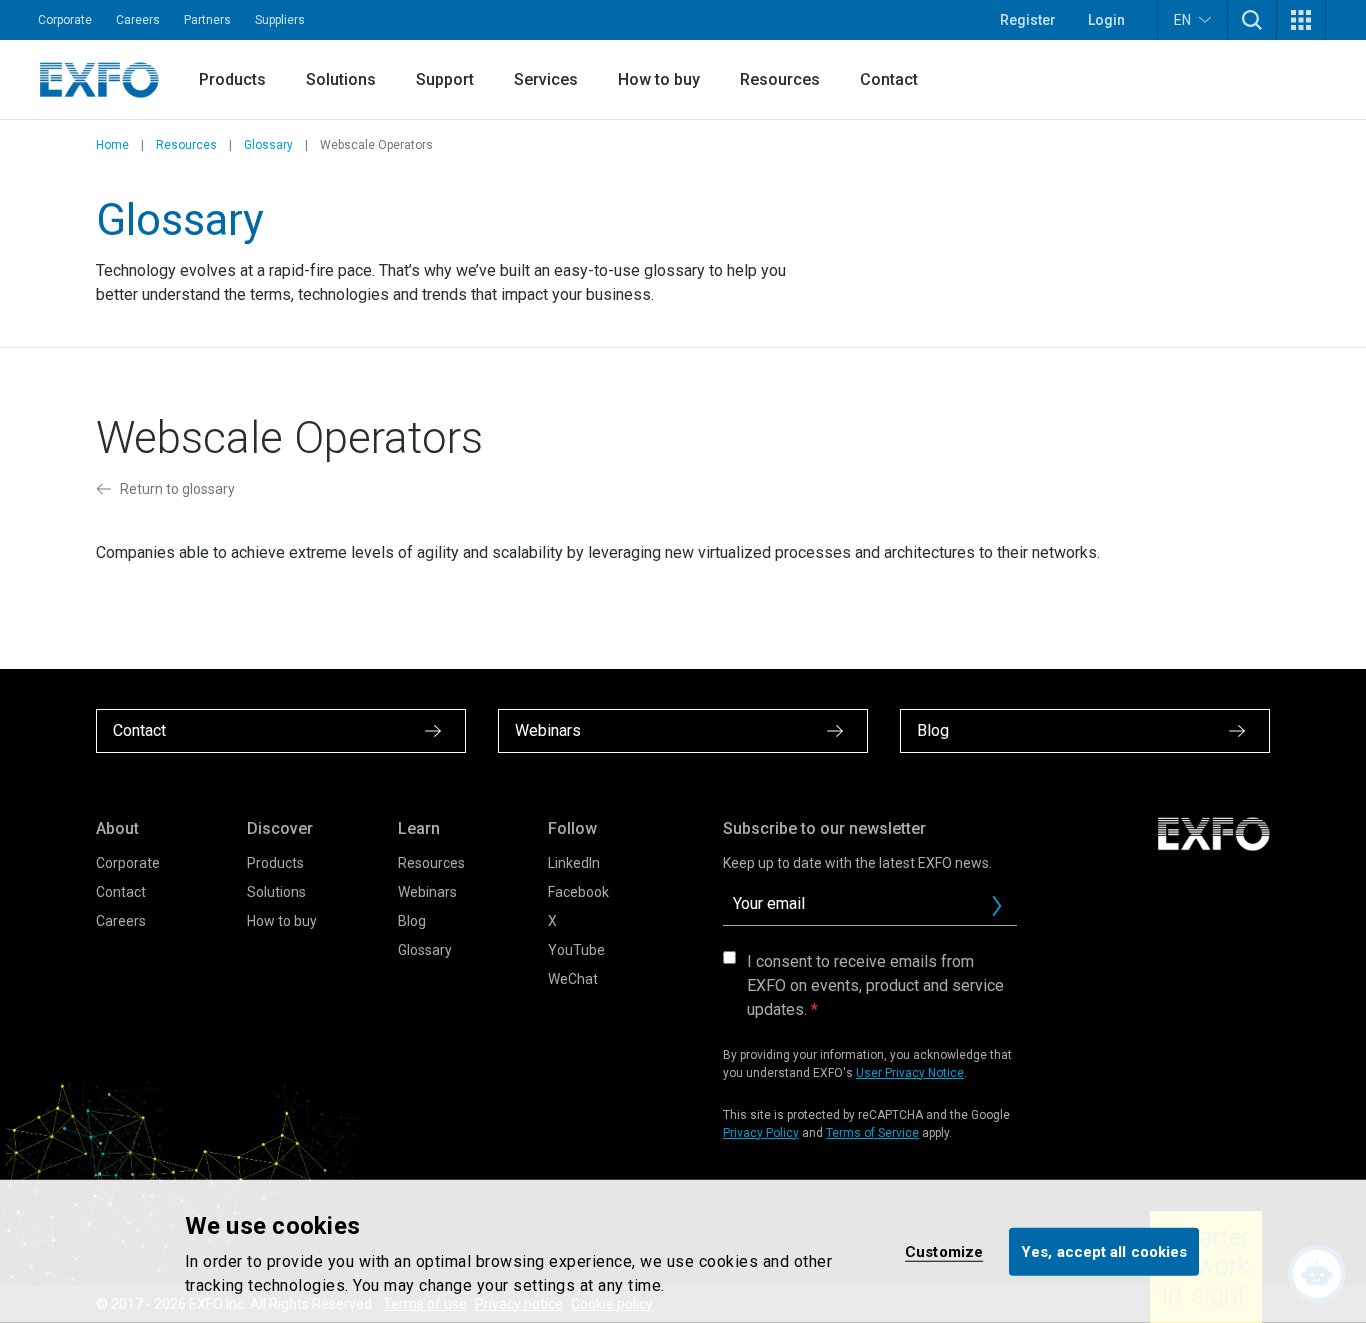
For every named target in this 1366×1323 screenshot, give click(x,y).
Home (112, 145)
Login (1106, 20)
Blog (412, 921)
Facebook (578, 892)
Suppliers (280, 20)
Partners (207, 20)
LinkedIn (574, 863)
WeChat (573, 979)
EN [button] (1182, 20)
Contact (889, 79)
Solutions (341, 79)
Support (445, 79)
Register (1028, 20)
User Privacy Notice (910, 1073)
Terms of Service (872, 1133)
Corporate (65, 20)
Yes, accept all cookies (1104, 1251)
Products (232, 79)
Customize (944, 1251)
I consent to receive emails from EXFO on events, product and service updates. (875, 985)
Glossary (268, 145)
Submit (997, 906)
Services (546, 79)
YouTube (576, 950)
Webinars (427, 892)
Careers (138, 20)
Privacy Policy (761, 1133)
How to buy (659, 79)
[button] (1252, 20)
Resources (780, 79)
